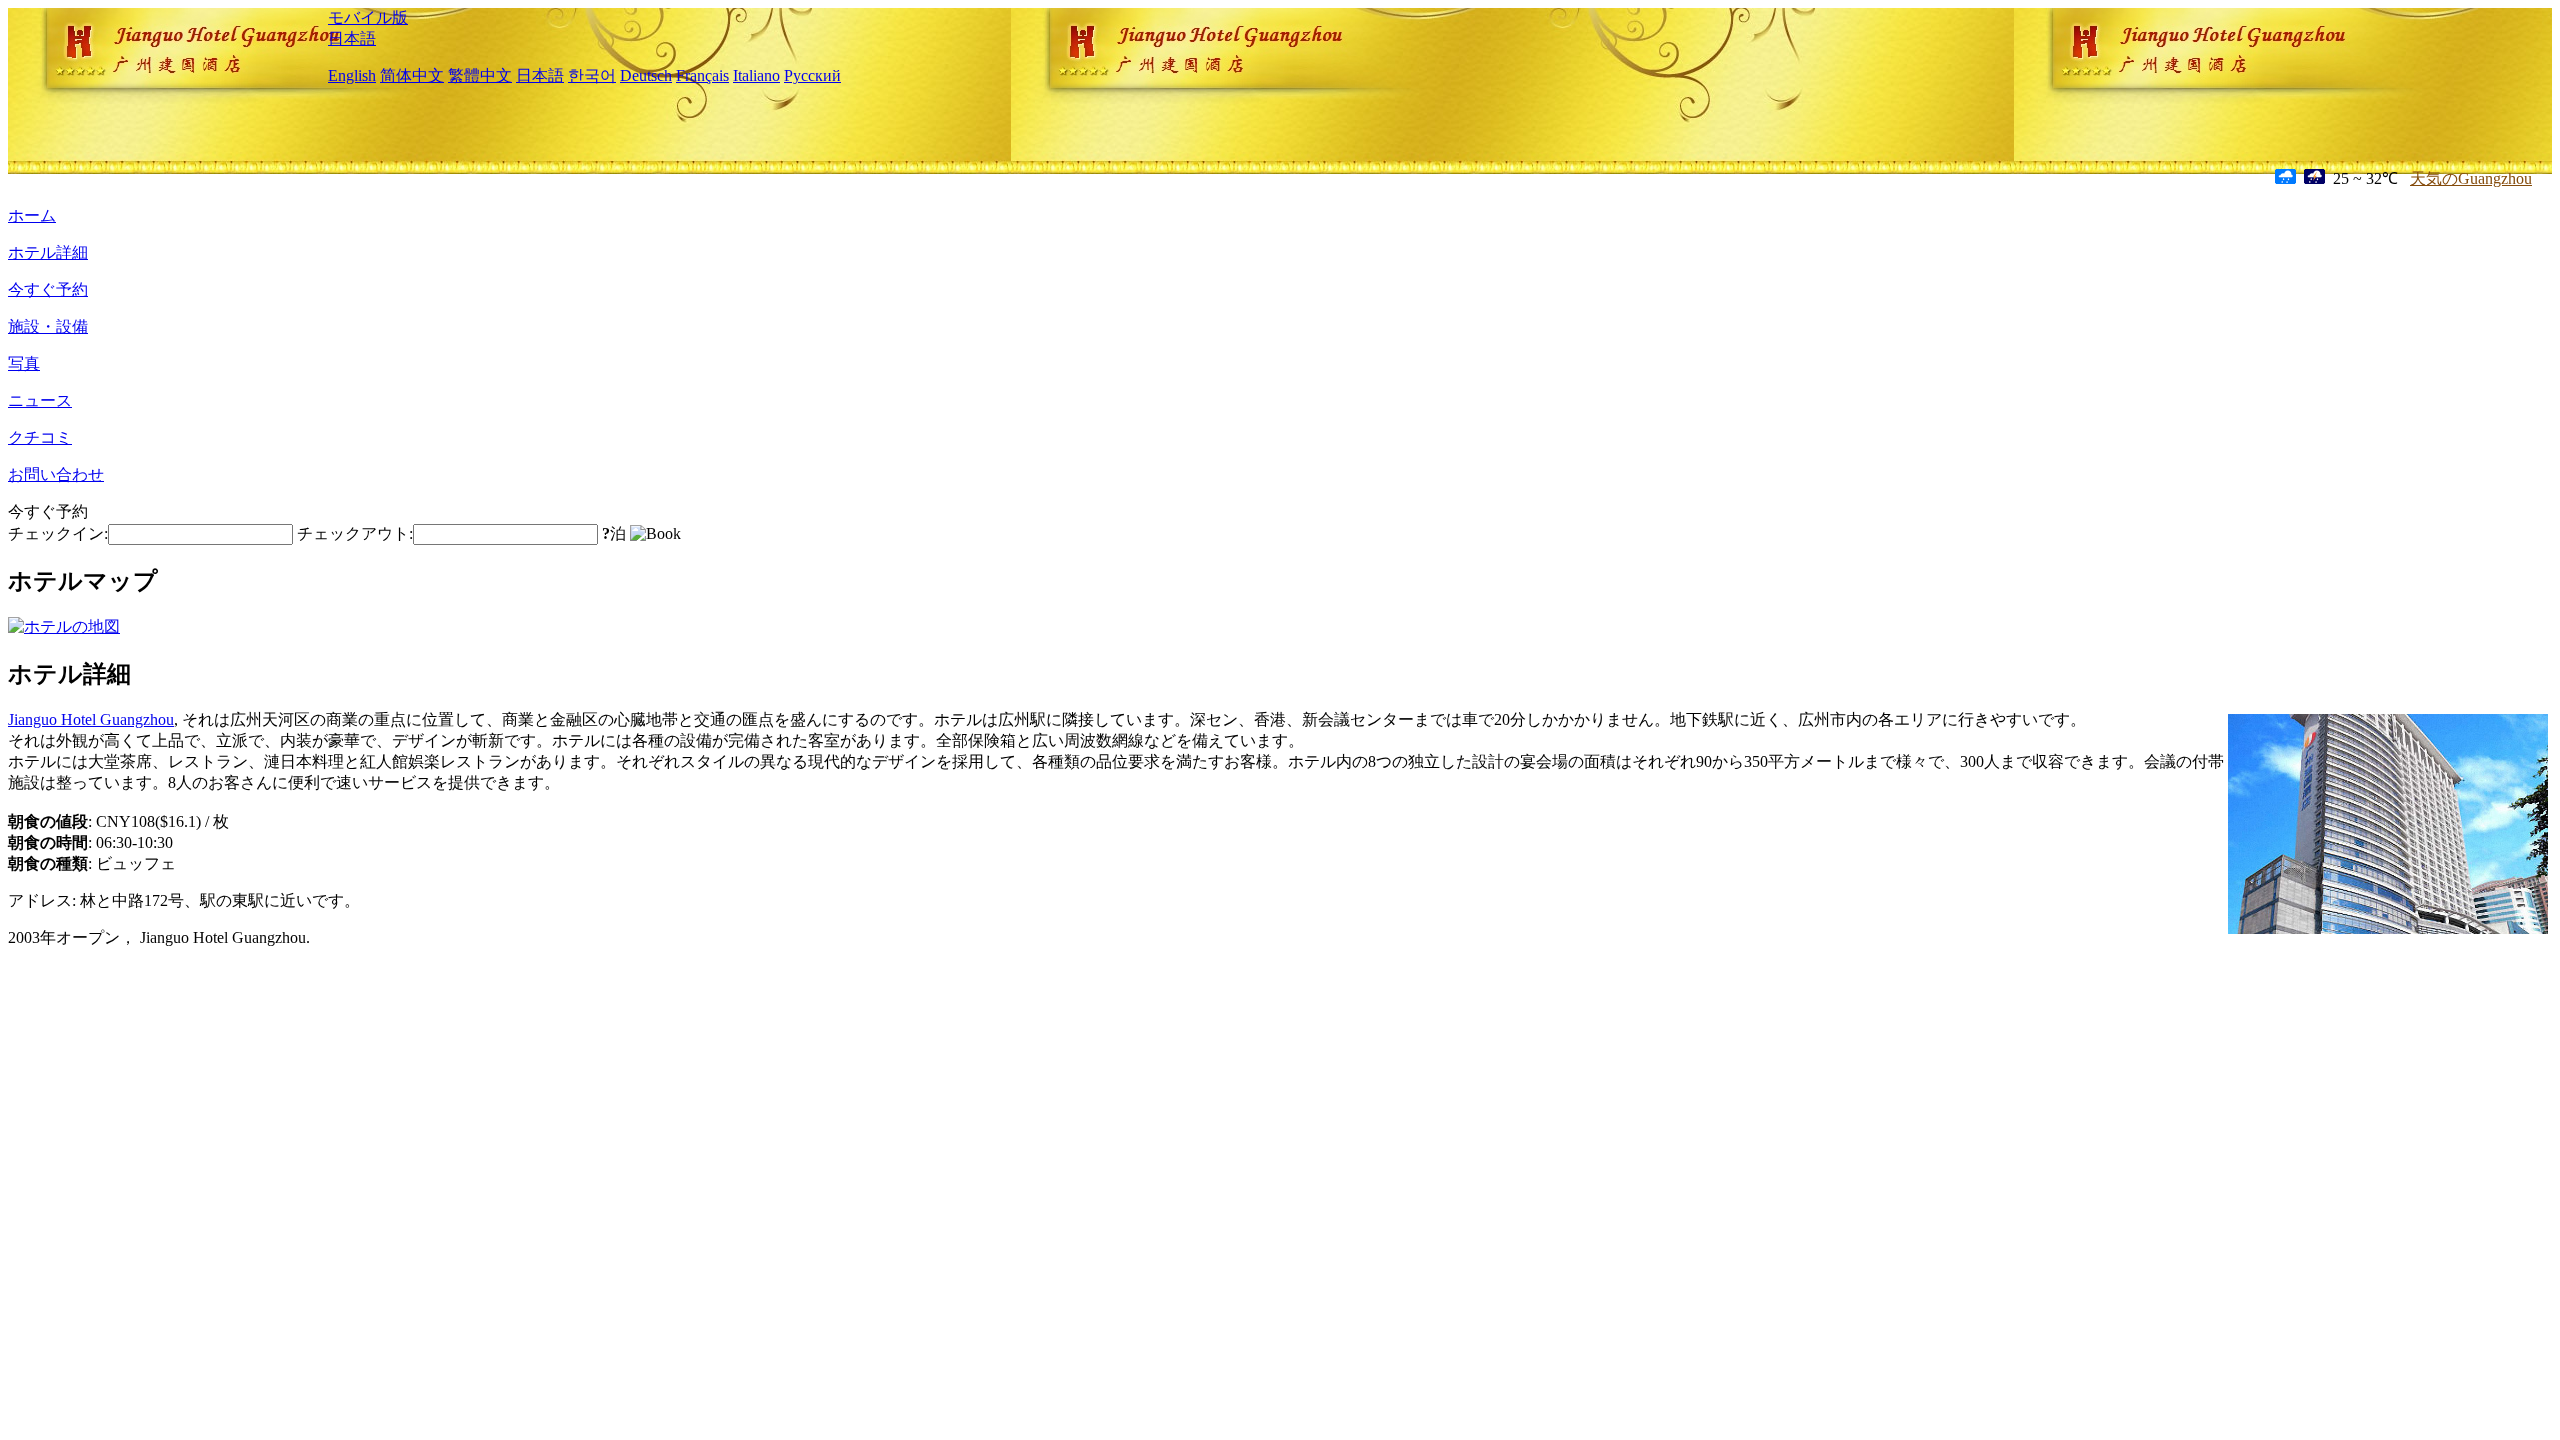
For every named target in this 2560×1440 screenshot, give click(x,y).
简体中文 (412, 75)
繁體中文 (480, 75)
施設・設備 (48, 326)
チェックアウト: (355, 533)
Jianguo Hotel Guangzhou (91, 719)
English (352, 75)
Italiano (756, 75)
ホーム (32, 215)
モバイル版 (368, 17)
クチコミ (40, 437)
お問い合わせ (56, 474)
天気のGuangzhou (2471, 178)
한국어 (592, 75)
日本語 (352, 38)
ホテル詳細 (48, 252)
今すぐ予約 (48, 289)
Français (702, 75)
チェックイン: (58, 533)
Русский (812, 75)
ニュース (40, 400)
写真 (24, 363)
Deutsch (646, 75)
